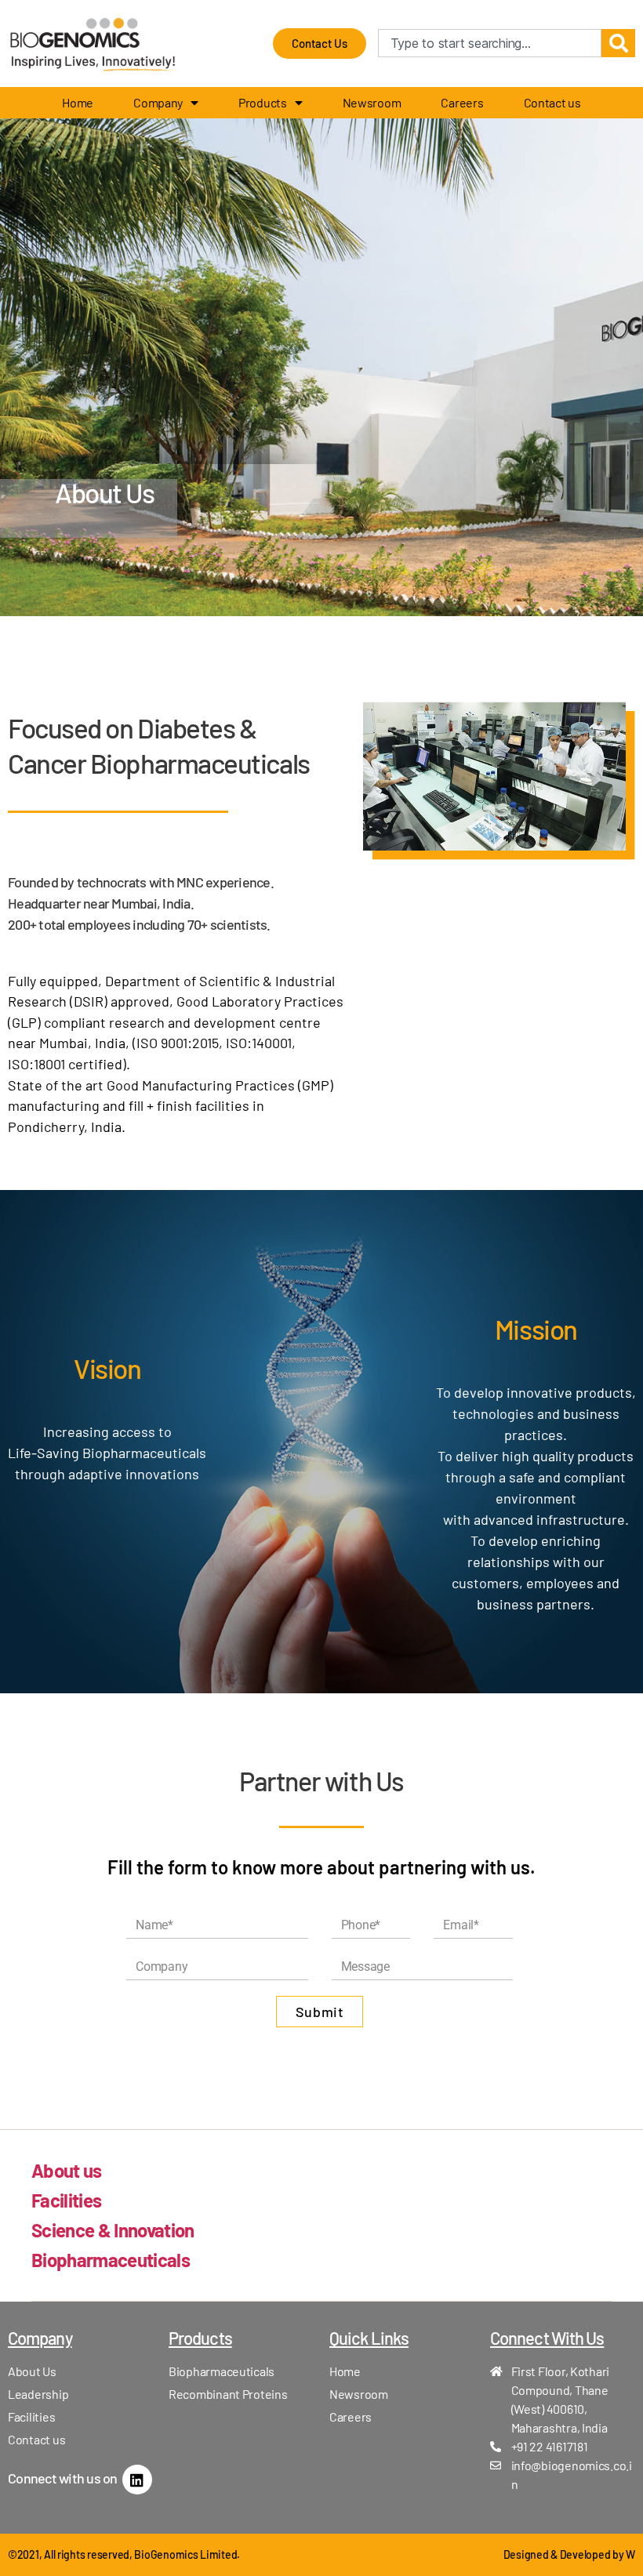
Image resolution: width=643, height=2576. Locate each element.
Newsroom (372, 102)
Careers (462, 102)
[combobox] (490, 43)
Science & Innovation (113, 2230)
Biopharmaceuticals (111, 2260)
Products (263, 102)
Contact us (552, 102)
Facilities (66, 2200)
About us (67, 2170)
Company (158, 102)
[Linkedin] (137, 2480)
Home (78, 102)
